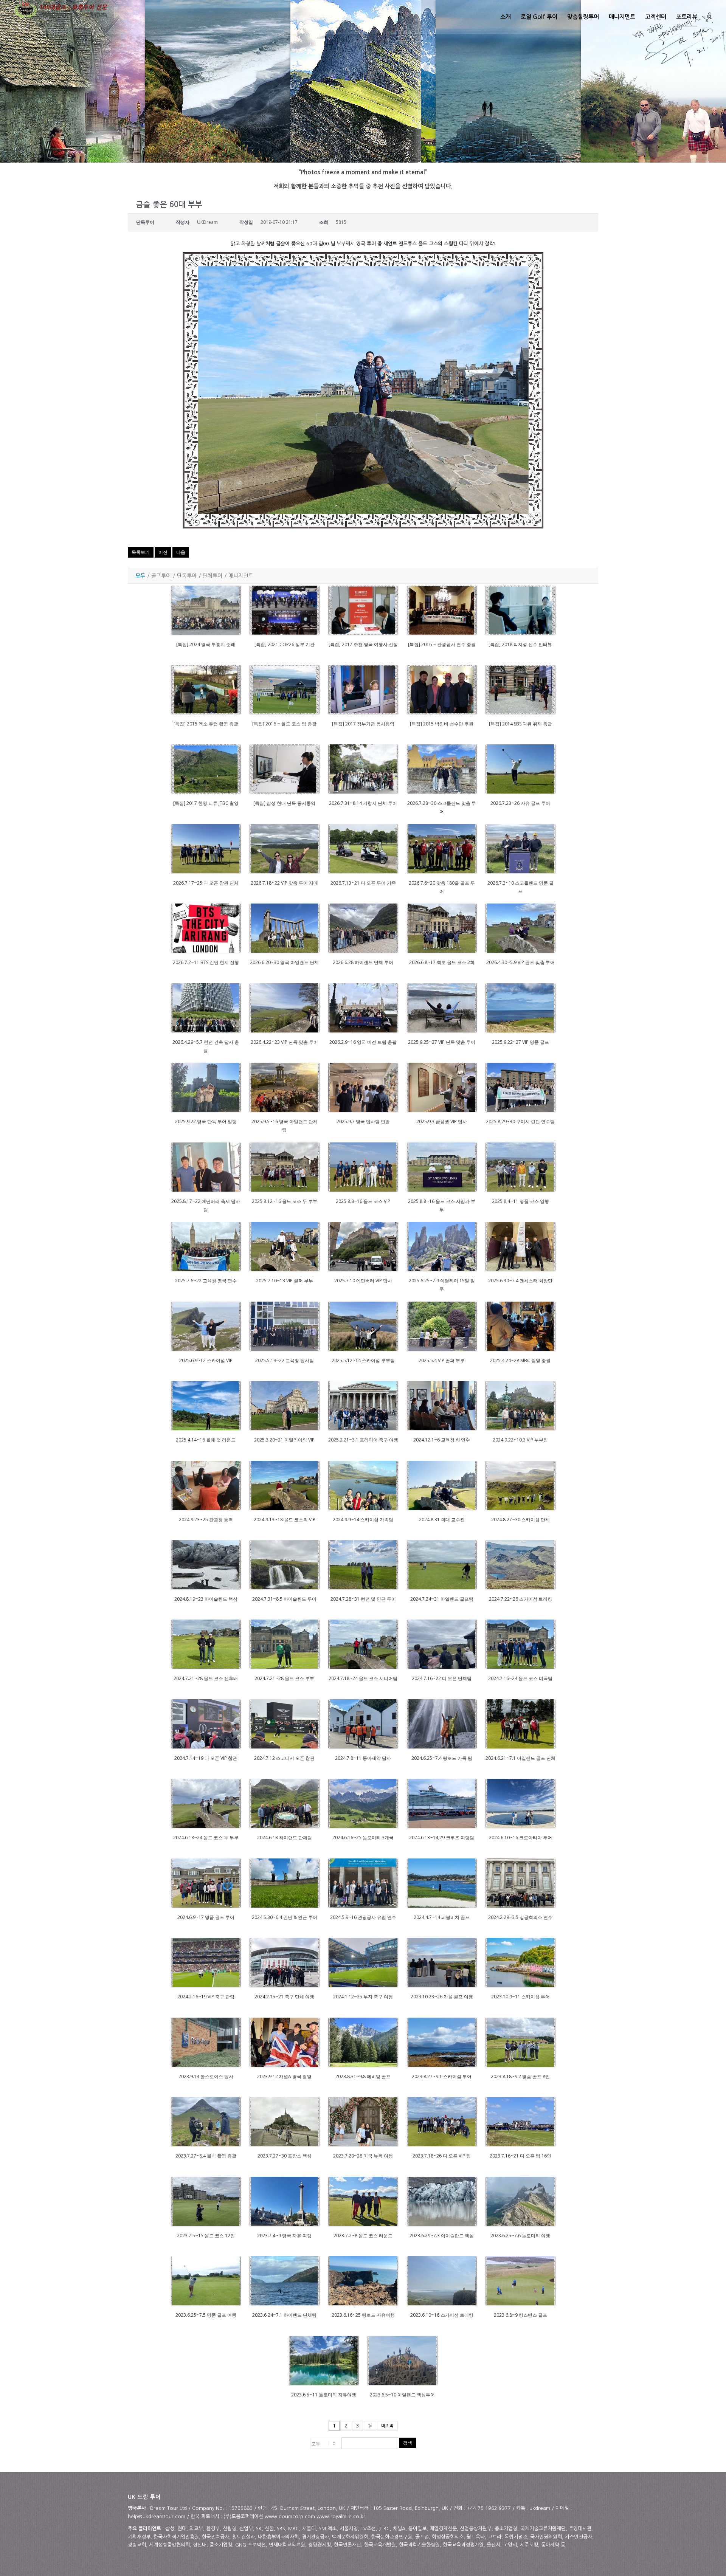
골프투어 (161, 576)
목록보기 (141, 552)
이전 (163, 552)
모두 (140, 576)
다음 (181, 552)
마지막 (387, 2426)
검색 (408, 2443)
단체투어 (213, 576)
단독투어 (187, 576)
